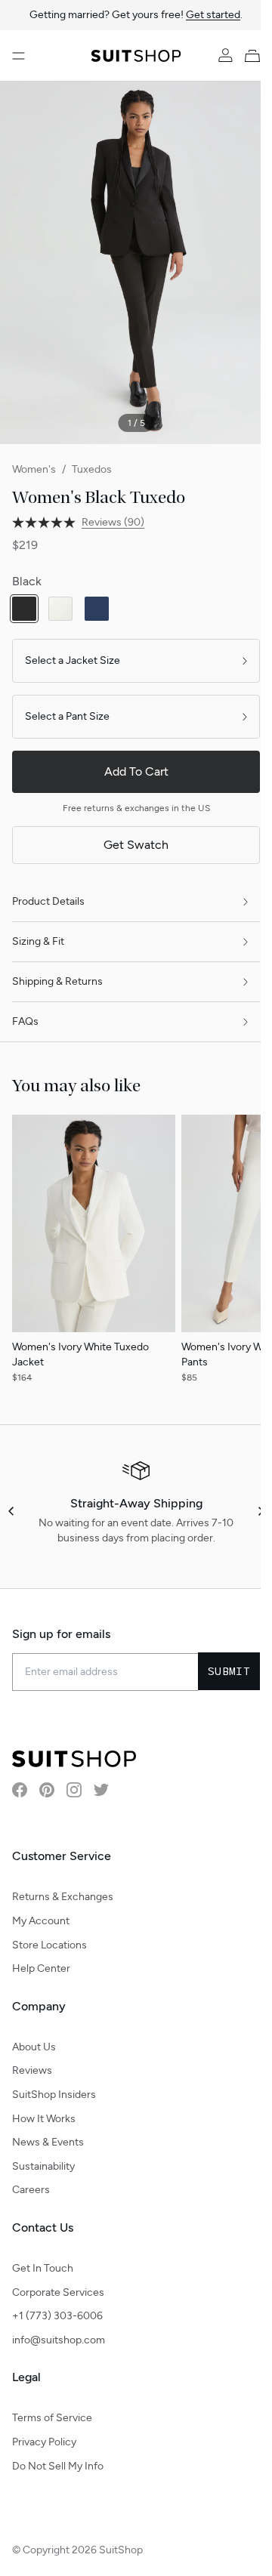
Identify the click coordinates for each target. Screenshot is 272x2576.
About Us (34, 2047)
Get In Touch (43, 2268)
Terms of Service (52, 2418)
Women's (34, 469)
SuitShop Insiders (54, 2095)
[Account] (214, 56)
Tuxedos (92, 469)
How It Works (44, 2119)
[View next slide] (249, 1511)
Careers (31, 2190)
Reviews (32, 2070)
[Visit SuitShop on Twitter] (101, 1790)
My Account (41, 1921)
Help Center (41, 1968)
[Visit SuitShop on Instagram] (74, 1790)
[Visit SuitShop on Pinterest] (47, 1790)
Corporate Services (58, 2292)
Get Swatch (131, 845)
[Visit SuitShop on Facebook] (20, 1790)
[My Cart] (244, 56)
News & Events (48, 2142)
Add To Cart (130, 771)
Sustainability (43, 2166)
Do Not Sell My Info (58, 2466)
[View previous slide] (12, 1511)
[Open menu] (19, 56)
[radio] (24, 609)
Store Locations (49, 1945)
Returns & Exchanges (63, 1897)
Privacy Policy (44, 2442)
